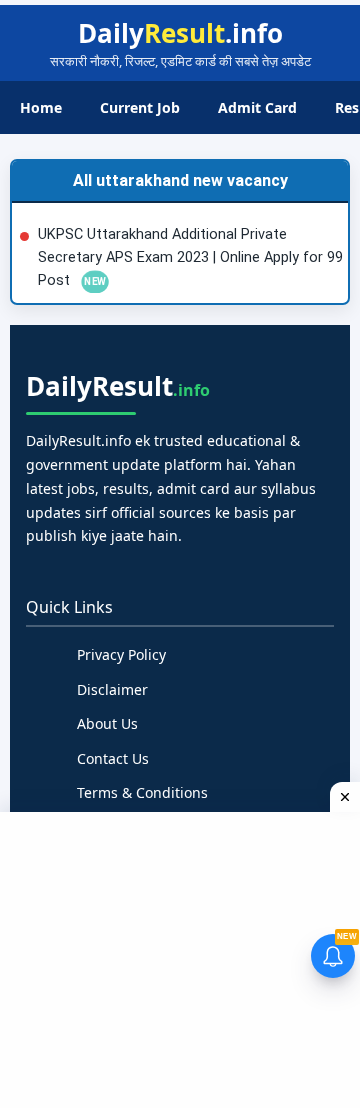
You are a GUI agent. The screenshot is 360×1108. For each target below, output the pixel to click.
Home (41, 107)
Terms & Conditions (142, 792)
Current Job (140, 107)
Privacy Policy (121, 654)
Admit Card (257, 107)
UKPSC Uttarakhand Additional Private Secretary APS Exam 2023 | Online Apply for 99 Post (190, 257)
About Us (107, 723)
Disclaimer (112, 689)
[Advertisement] (182, 957)
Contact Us (113, 758)
